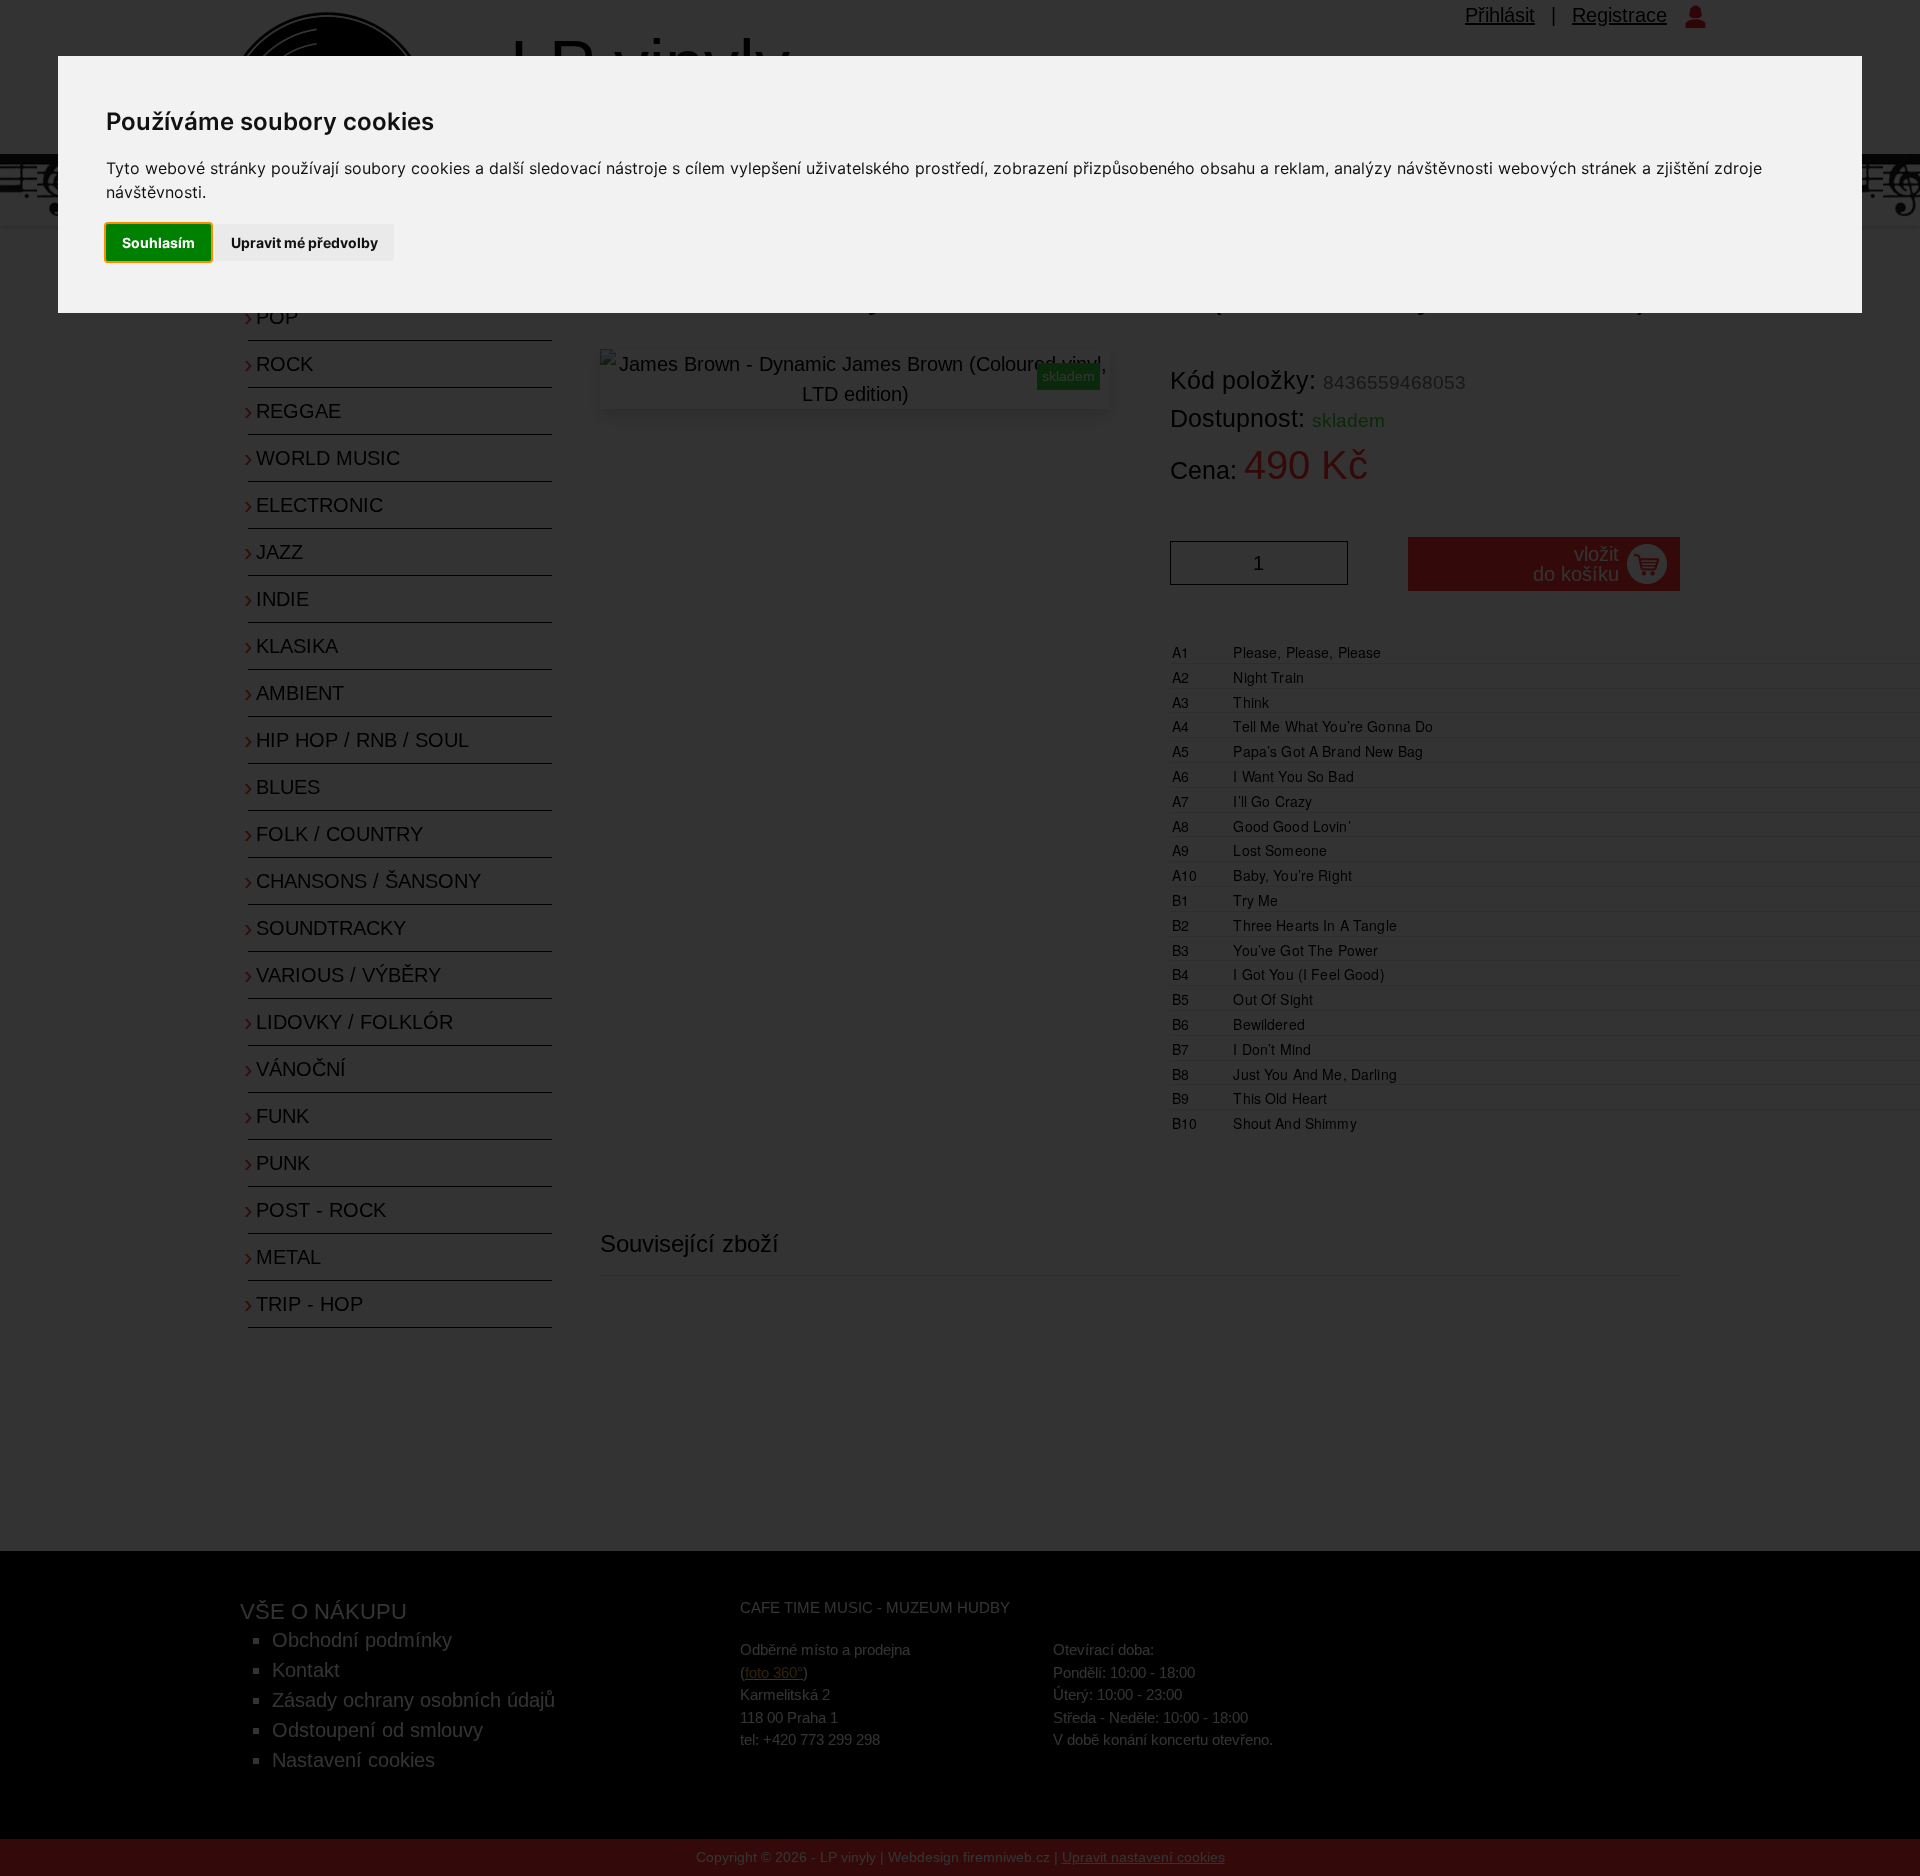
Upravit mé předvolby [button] (304, 242)
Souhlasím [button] (158, 242)
